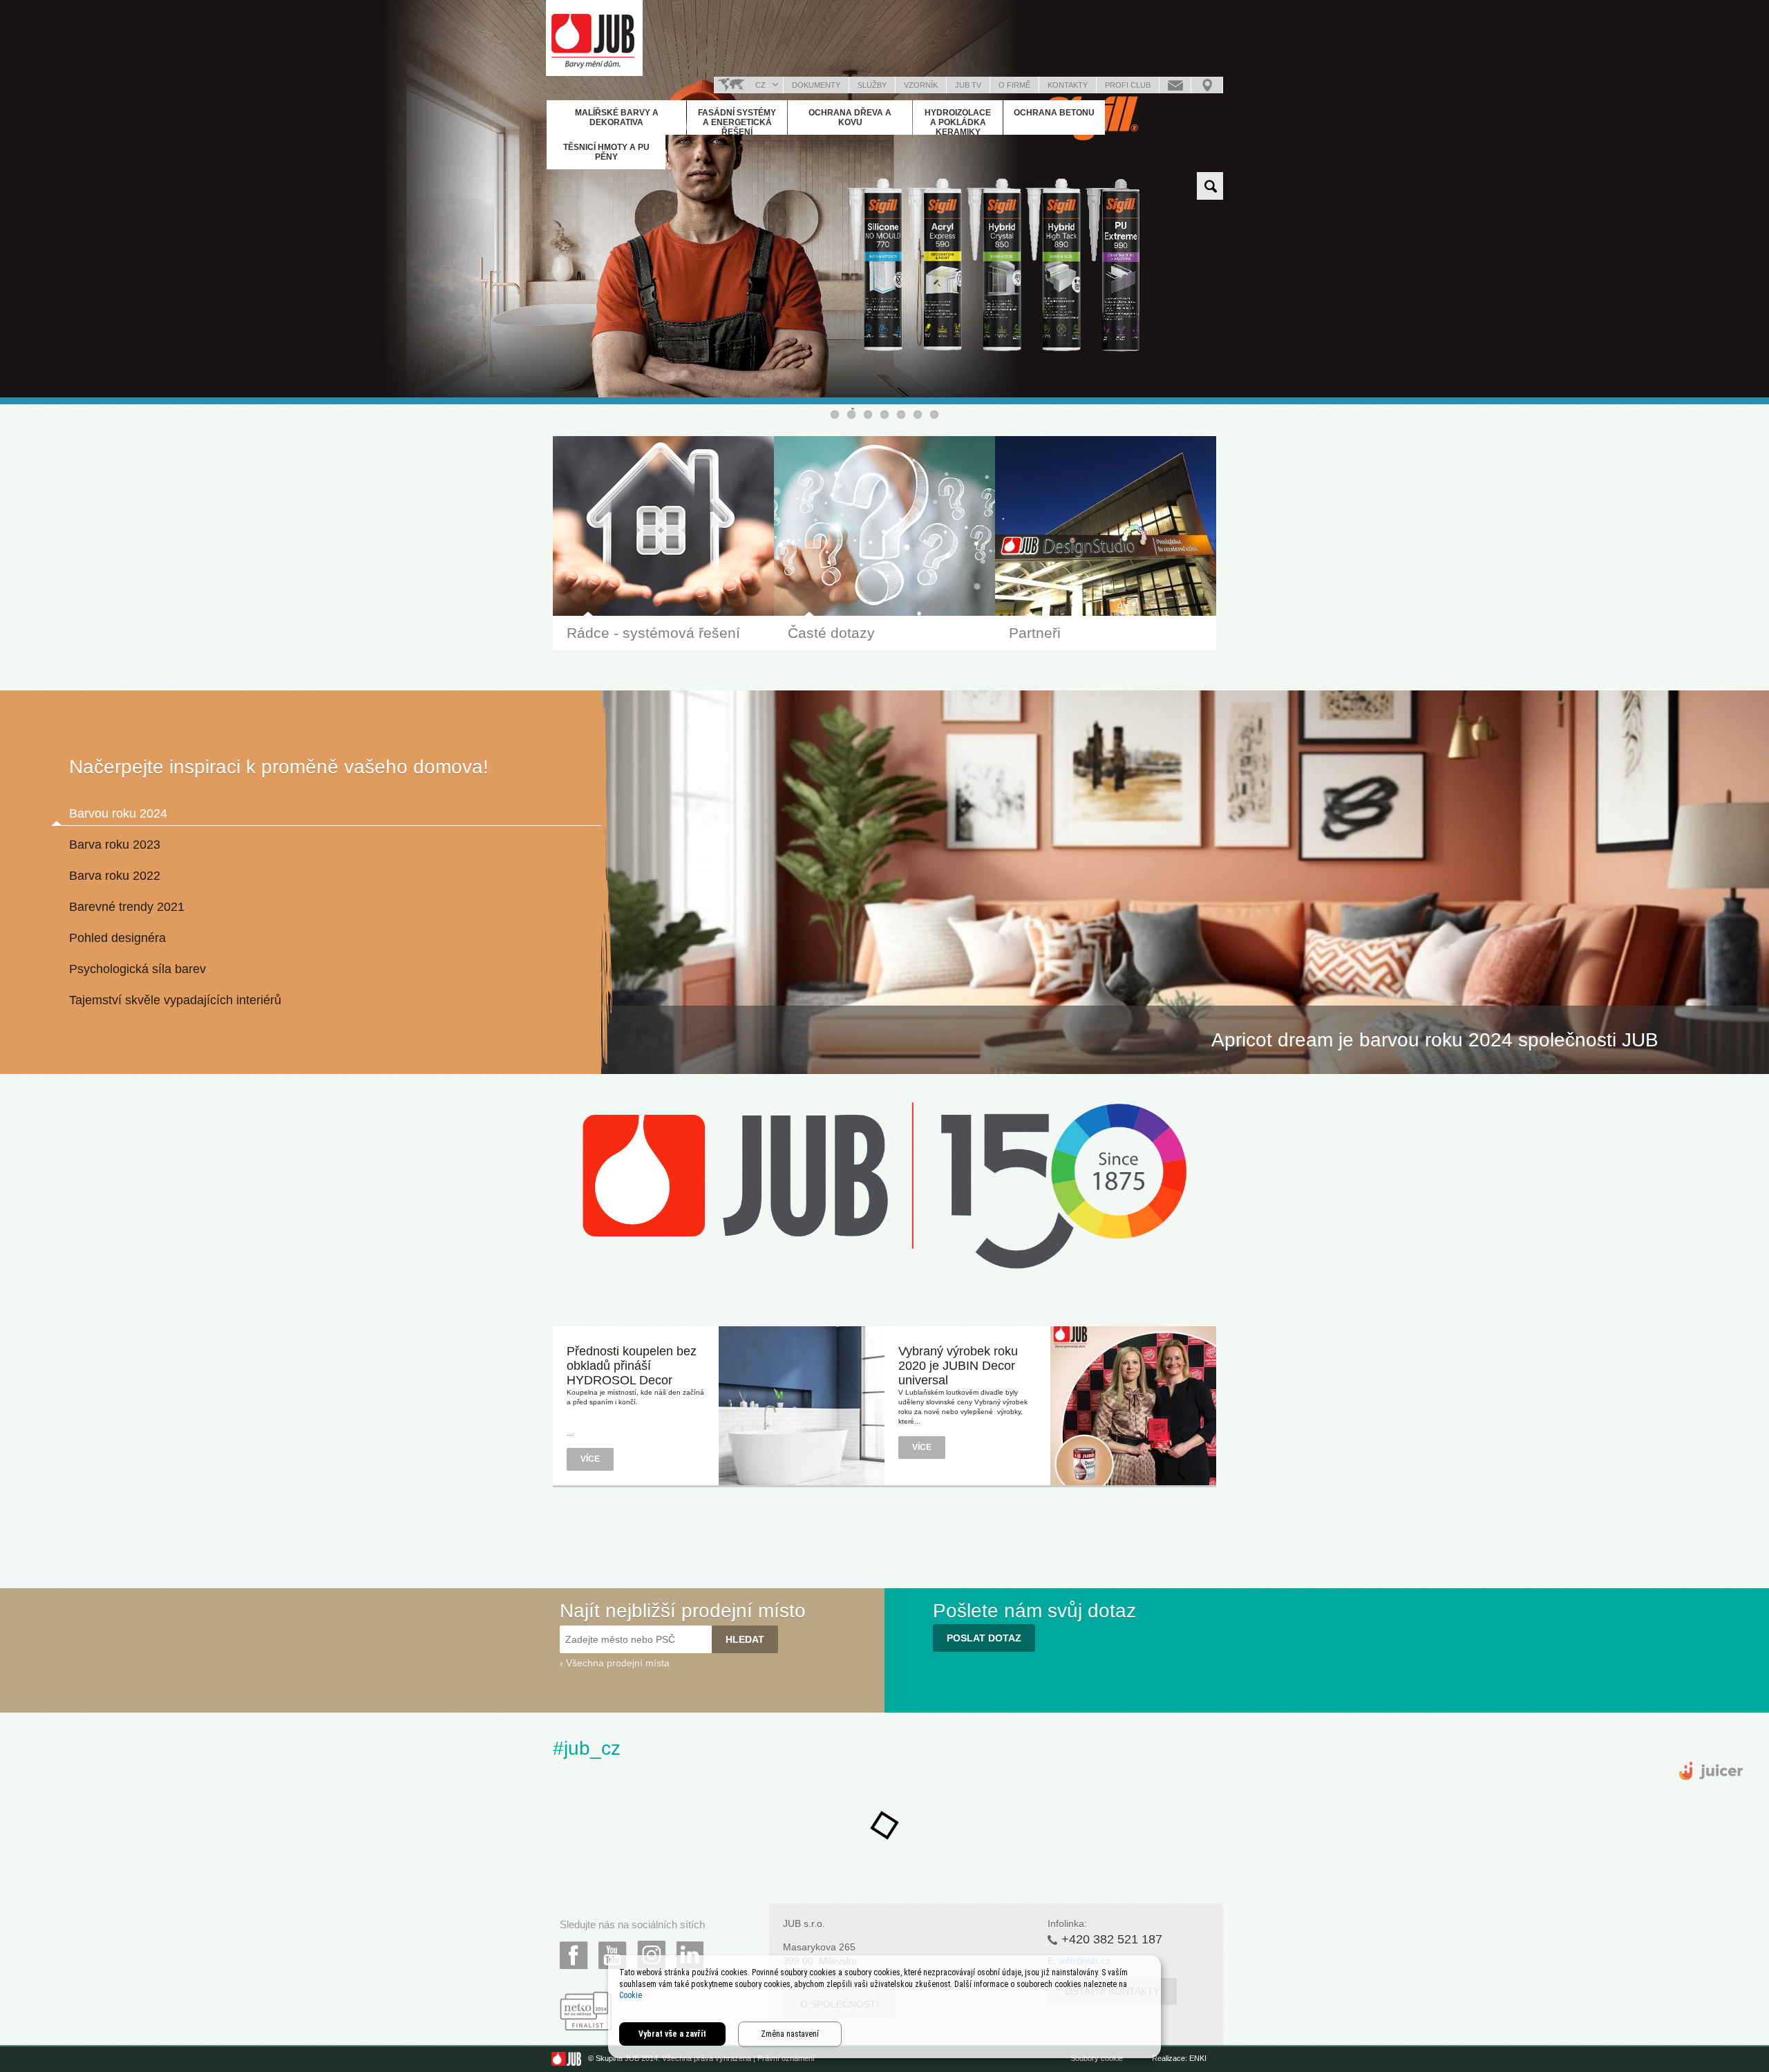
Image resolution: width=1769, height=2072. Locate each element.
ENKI (1198, 2058)
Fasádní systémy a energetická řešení (737, 122)
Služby (872, 85)
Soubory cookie (1097, 2058)
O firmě (1014, 85)
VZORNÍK (921, 85)
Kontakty (1068, 85)
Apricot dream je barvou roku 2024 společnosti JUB (1435, 1040)
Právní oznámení (786, 2058)
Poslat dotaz (1175, 85)
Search (1211, 186)
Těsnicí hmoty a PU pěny (606, 152)
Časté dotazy (831, 633)
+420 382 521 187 (1112, 1939)
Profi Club (1128, 85)
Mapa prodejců (1207, 85)
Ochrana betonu (1054, 113)
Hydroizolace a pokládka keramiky (958, 122)
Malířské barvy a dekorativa (617, 117)
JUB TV (968, 85)
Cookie (631, 1995)
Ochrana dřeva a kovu (850, 117)
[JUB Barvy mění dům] (594, 38)
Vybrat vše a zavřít (672, 2034)
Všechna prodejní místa (618, 1663)
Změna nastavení (790, 2034)
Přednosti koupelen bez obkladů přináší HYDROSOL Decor (632, 1366)
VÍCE (590, 1459)
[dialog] (884, 2007)
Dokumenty (816, 85)
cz (760, 85)
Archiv (885, 1503)
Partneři (1035, 633)
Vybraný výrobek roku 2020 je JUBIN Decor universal (958, 1366)
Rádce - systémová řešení (653, 633)
